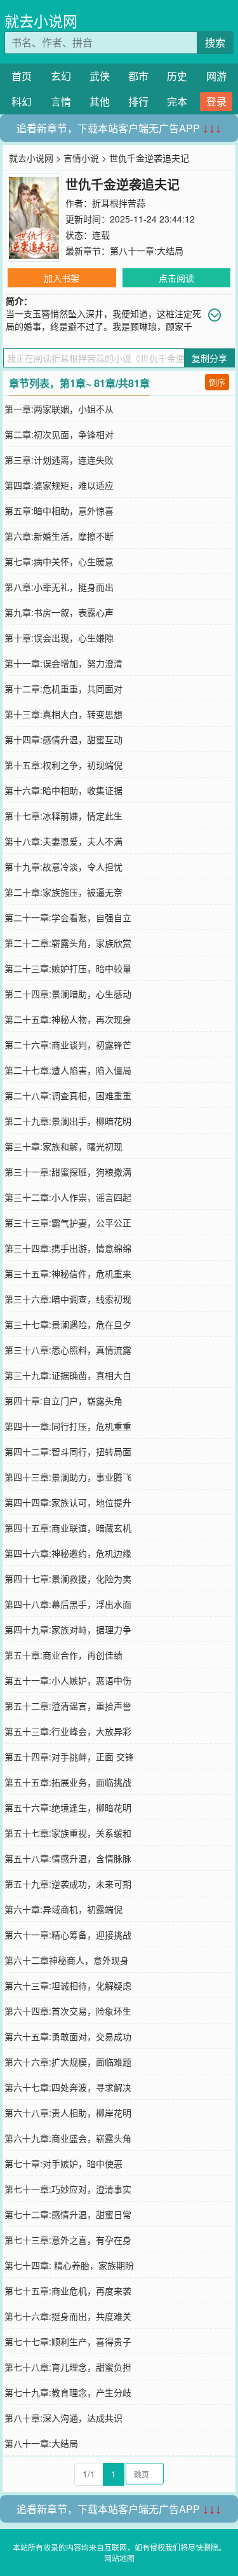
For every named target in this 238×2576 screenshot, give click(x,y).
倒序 (217, 382)
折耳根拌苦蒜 (119, 203)
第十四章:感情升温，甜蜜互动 (63, 739)
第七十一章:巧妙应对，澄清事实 (68, 2189)
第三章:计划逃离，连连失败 (59, 460)
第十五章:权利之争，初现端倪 (63, 765)
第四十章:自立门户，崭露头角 (63, 1401)
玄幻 (61, 76)
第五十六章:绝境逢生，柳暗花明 (68, 1807)
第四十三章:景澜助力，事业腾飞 (68, 1477)
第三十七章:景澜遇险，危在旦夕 (68, 1324)
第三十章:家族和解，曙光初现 (63, 1146)
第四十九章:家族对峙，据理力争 (68, 1629)
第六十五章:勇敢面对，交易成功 (68, 2036)
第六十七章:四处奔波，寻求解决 (68, 2087)
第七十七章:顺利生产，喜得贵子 (68, 2341)
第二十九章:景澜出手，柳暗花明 (68, 1121)
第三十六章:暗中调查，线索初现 (68, 1299)
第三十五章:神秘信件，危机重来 (68, 1273)
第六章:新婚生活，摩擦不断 (59, 536)
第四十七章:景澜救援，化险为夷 (68, 1579)
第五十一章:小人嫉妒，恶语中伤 (68, 1680)
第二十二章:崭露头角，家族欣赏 (68, 943)
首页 (22, 76)
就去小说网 (41, 21)
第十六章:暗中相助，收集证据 (63, 790)
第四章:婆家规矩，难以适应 (59, 485)
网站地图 (119, 2558)
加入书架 (62, 278)
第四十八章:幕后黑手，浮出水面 (68, 1604)
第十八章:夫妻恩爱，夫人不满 (63, 841)
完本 (177, 101)
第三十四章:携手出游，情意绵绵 (68, 1248)
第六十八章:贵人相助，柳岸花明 (68, 2113)
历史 (177, 76)
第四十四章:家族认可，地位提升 (68, 1502)
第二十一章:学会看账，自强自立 (68, 917)
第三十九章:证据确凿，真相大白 (68, 1375)
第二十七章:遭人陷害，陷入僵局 (68, 1070)
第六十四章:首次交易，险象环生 (68, 2011)
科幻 (22, 101)
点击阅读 (176, 278)
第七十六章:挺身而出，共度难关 (68, 2316)
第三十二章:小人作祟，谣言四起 (68, 1197)
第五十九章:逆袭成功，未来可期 (68, 1884)
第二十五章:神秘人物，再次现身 (68, 1019)
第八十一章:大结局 (147, 250)
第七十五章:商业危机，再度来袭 (68, 2291)
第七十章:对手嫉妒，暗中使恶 (63, 2163)
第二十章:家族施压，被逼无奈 (63, 892)
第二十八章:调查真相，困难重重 (68, 1095)
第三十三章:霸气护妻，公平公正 (68, 1223)
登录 (216, 101)
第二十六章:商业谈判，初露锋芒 (68, 1045)
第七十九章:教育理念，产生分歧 (68, 2392)
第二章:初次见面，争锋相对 (59, 434)
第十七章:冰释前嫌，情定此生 (63, 816)
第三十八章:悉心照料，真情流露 (68, 1350)
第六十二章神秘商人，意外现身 (67, 1960)
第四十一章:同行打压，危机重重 (68, 1426)
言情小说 (81, 158)
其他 (100, 101)
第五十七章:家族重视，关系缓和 (68, 1833)
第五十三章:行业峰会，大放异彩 (68, 1731)
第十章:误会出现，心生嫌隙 (59, 638)
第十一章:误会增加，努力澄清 (63, 663)
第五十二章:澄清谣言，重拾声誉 (68, 1706)
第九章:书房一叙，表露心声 (59, 612)
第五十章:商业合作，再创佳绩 (63, 1655)
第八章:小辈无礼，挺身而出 (59, 587)
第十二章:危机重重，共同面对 (63, 689)
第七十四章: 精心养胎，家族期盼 (69, 2265)
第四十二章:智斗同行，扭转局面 (68, 1451)
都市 (138, 76)
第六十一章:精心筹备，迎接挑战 (68, 1935)
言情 (61, 101)
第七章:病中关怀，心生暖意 (59, 561)
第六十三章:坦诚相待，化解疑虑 (68, 1985)
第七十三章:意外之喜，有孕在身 (68, 2240)
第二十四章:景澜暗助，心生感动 (68, 994)
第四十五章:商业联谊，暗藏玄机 (68, 1528)
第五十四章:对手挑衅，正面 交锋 (69, 1757)
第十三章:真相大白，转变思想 (63, 714)
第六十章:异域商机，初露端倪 (63, 1909)
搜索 (215, 42)
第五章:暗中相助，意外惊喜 (59, 510)
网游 (216, 76)
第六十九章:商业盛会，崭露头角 (68, 2138)
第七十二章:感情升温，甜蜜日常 (68, 2214)
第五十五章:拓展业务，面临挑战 (68, 1782)
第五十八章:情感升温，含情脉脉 (68, 1858)
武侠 (100, 76)
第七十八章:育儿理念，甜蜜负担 (68, 2367)
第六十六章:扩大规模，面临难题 (68, 2062)
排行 (138, 101)
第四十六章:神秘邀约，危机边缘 (68, 1553)
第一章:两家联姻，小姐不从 (59, 409)
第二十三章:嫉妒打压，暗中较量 (68, 968)
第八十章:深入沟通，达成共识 (63, 2418)
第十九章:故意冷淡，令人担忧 (63, 867)
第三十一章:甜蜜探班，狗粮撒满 (68, 1172)
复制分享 (209, 358)
